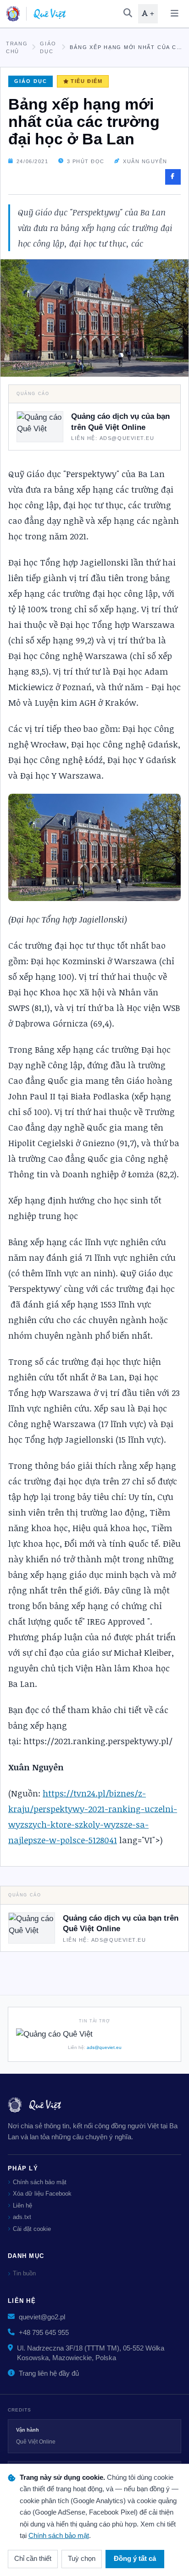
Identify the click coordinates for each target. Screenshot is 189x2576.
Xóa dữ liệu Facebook (42, 2194)
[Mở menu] (174, 14)
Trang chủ (17, 47)
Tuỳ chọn (82, 2559)
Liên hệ (22, 2205)
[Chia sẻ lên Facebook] (173, 177)
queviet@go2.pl (42, 2317)
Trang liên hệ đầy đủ (49, 2373)
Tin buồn (24, 2273)
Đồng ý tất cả (135, 2559)
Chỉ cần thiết (33, 2559)
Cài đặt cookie (32, 2229)
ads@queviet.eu (104, 2047)
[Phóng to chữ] (148, 14)
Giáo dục (48, 47)
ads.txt (22, 2217)
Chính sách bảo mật (40, 2182)
